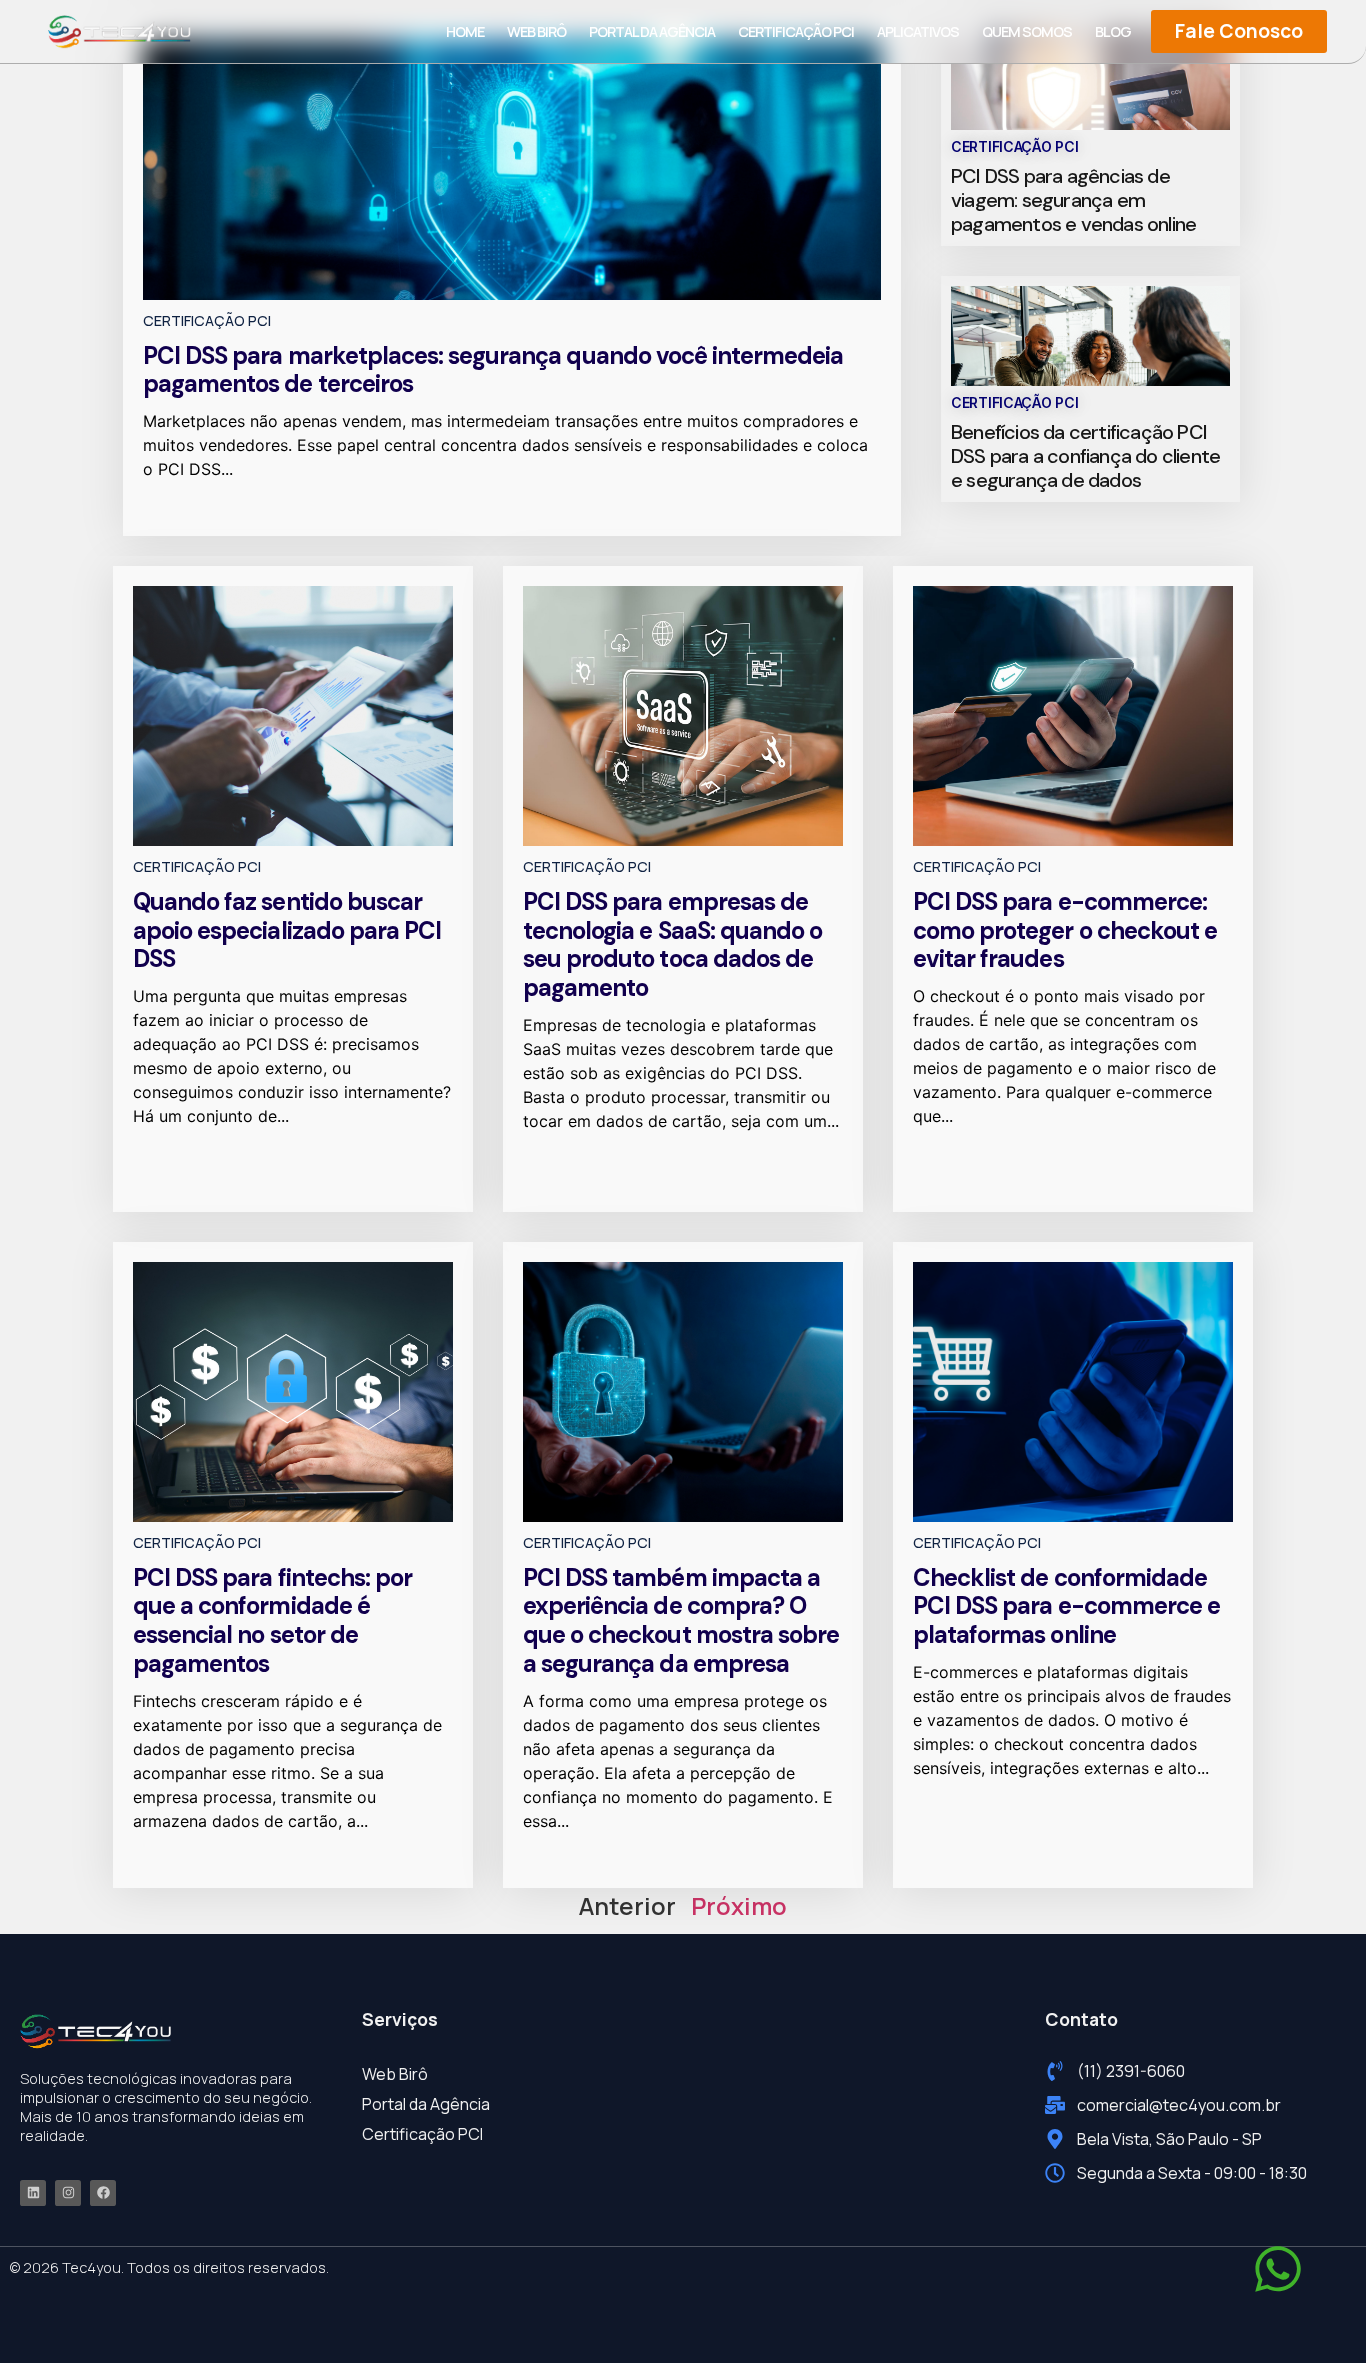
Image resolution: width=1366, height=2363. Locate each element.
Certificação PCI (796, 31)
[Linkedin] (33, 2193)
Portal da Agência (652, 31)
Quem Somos (1027, 31)
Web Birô (536, 31)
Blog (1113, 31)
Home (465, 31)
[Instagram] (68, 2193)
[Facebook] (103, 2193)
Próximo (739, 1905)
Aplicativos (918, 31)
